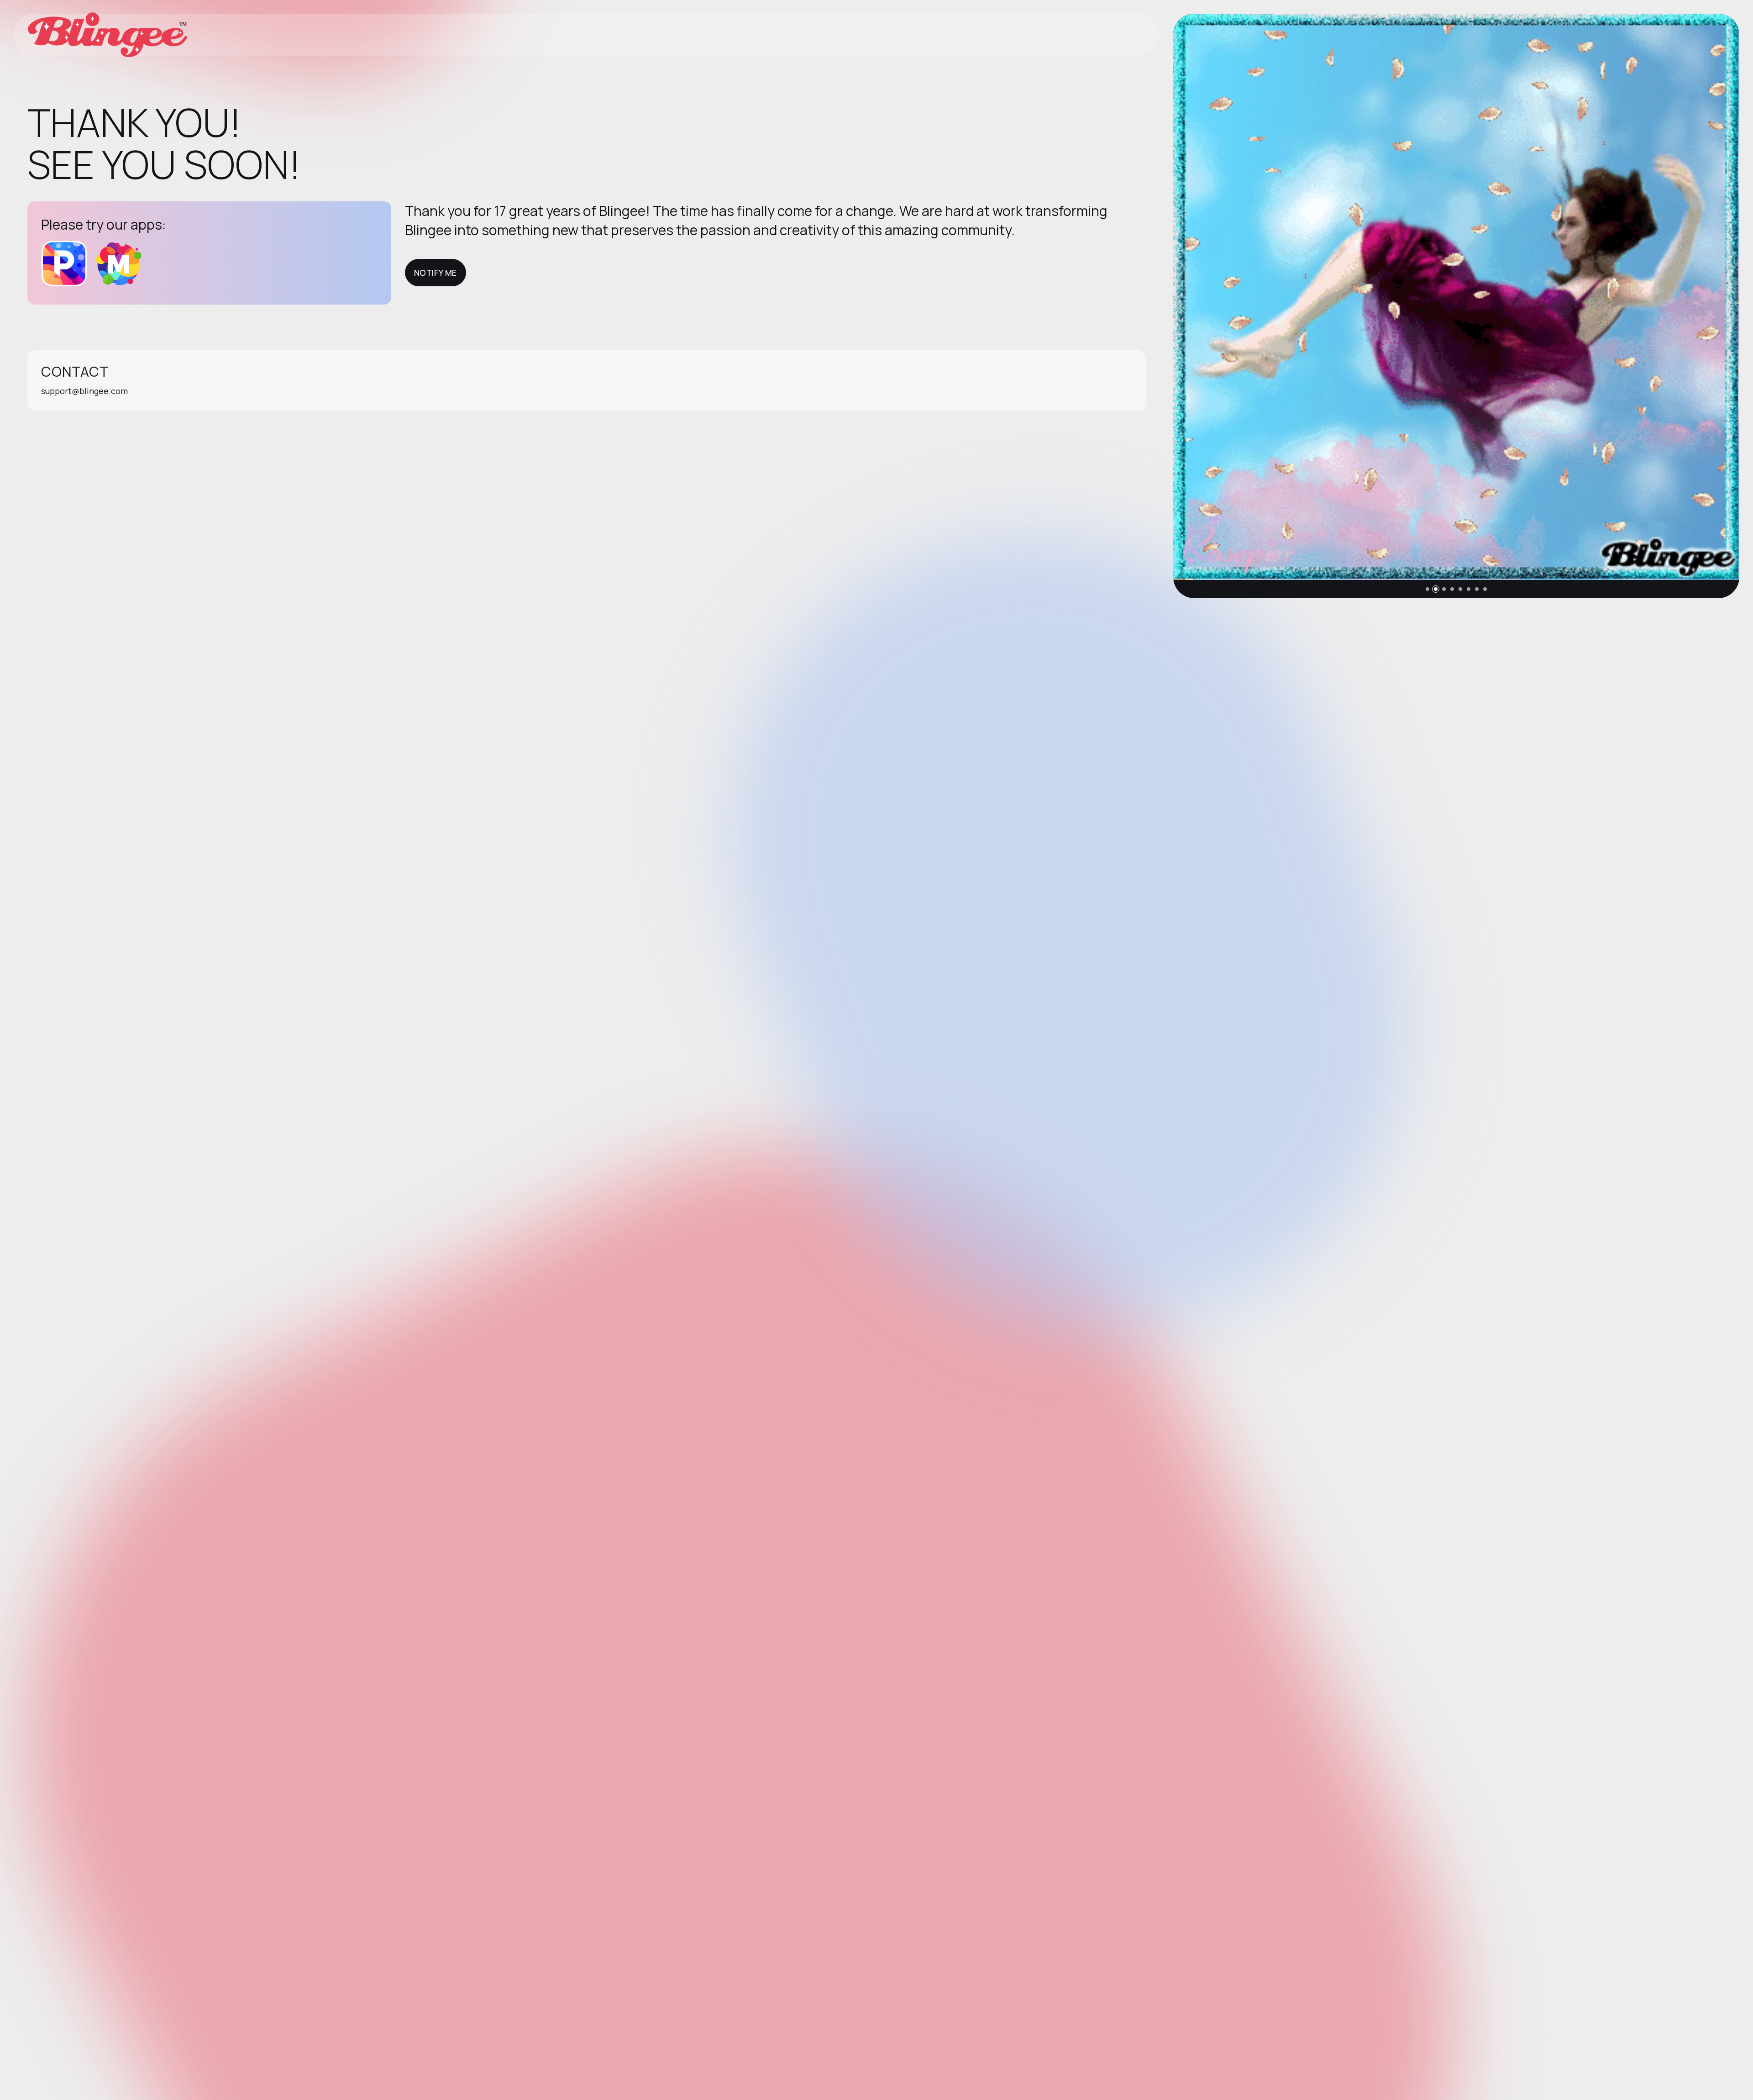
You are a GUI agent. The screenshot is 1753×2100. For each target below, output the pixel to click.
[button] (1428, 589)
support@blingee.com (84, 391)
